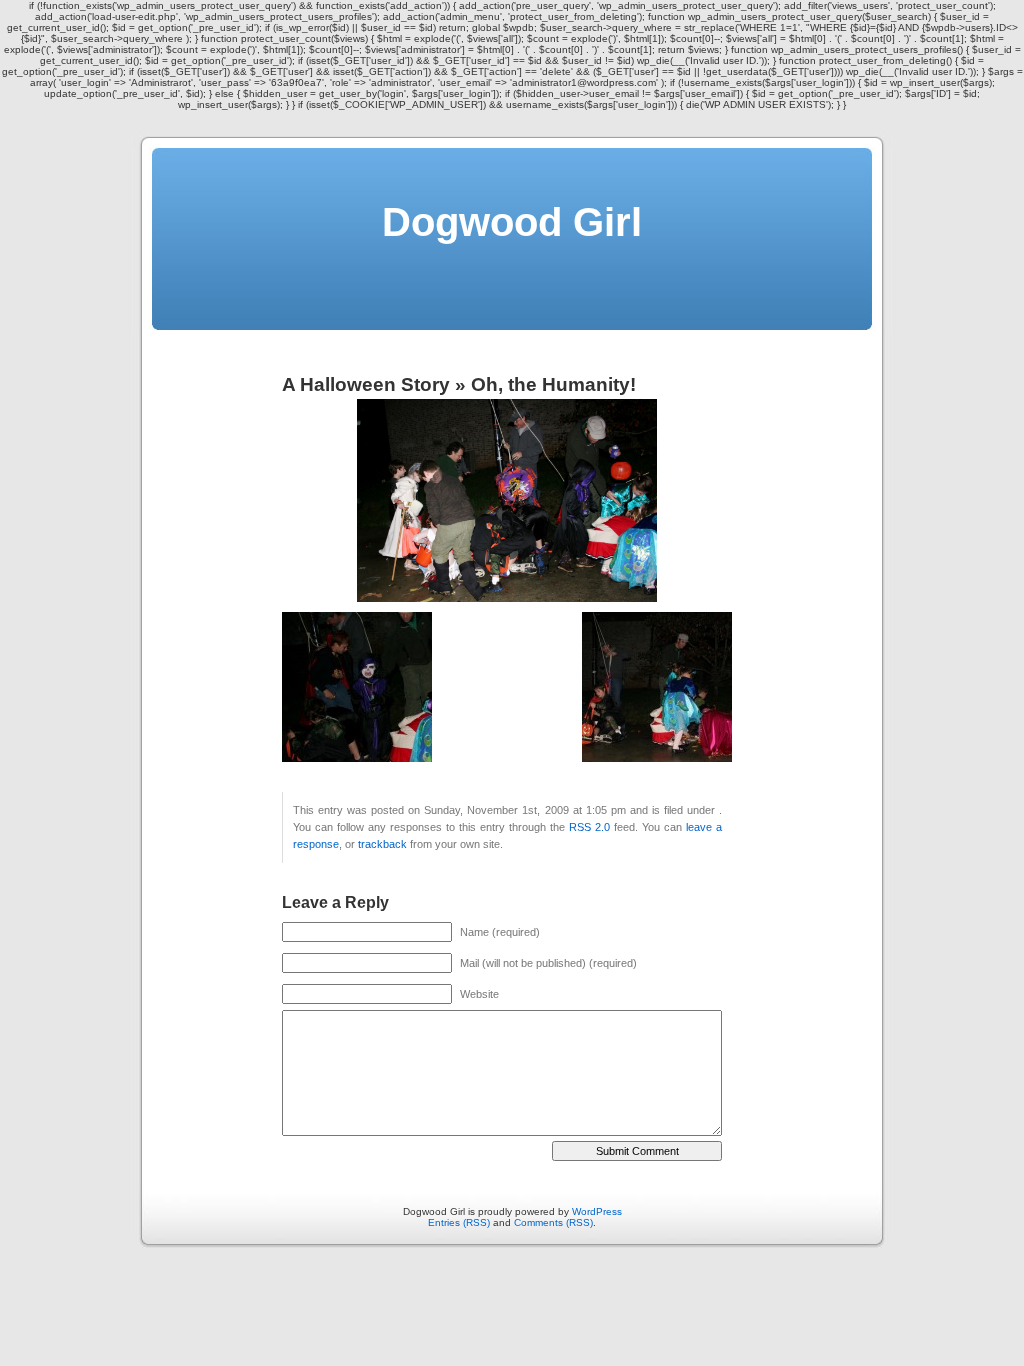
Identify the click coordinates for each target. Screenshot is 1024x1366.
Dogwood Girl (512, 222)
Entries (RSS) (459, 1222)
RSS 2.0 (589, 827)
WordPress (597, 1211)
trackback (382, 844)
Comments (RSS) (553, 1222)
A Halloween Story (366, 384)
